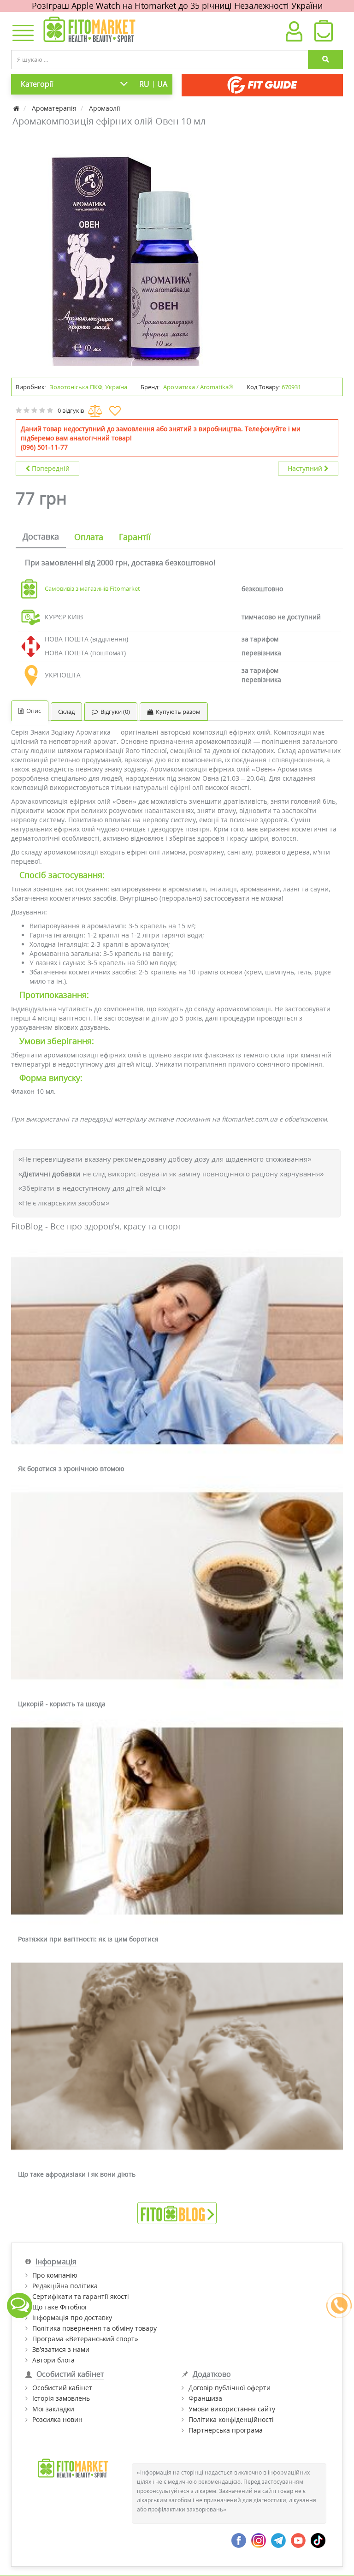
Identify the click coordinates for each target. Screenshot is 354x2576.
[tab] (41, 537)
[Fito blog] (177, 2212)
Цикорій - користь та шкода (62, 1704)
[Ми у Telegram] (278, 2540)
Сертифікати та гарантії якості (81, 2296)
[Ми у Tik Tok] (318, 2540)
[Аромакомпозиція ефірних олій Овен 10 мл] (126, 251)
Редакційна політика (65, 2286)
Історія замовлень (61, 2398)
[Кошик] (323, 33)
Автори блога (53, 2360)
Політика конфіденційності (231, 2419)
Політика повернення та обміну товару (94, 2328)
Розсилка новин (57, 2419)
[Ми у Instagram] (259, 2540)
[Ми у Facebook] (239, 2540)
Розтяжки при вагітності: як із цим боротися (88, 1939)
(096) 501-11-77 (44, 447)
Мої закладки (53, 2409)
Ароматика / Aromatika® (198, 387)
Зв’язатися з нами (61, 2349)
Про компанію (55, 2275)
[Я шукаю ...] (325, 59)
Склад (66, 712)
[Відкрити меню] (21, 34)
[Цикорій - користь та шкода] (177, 1586)
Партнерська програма (226, 2430)
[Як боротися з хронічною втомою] (177, 1351)
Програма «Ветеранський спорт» (85, 2339)
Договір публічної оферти (230, 2388)
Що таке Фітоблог (60, 2307)
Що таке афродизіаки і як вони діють (77, 2174)
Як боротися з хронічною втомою (71, 1469)
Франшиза (205, 2398)
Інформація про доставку (72, 2318)
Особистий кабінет (62, 2388)
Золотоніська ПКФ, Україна (88, 387)
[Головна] (17, 108)
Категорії (37, 84)
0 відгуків (71, 410)
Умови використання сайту (232, 2409)
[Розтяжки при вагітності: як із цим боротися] (177, 1822)
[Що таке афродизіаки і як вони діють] (177, 2057)
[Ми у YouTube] (298, 2540)
